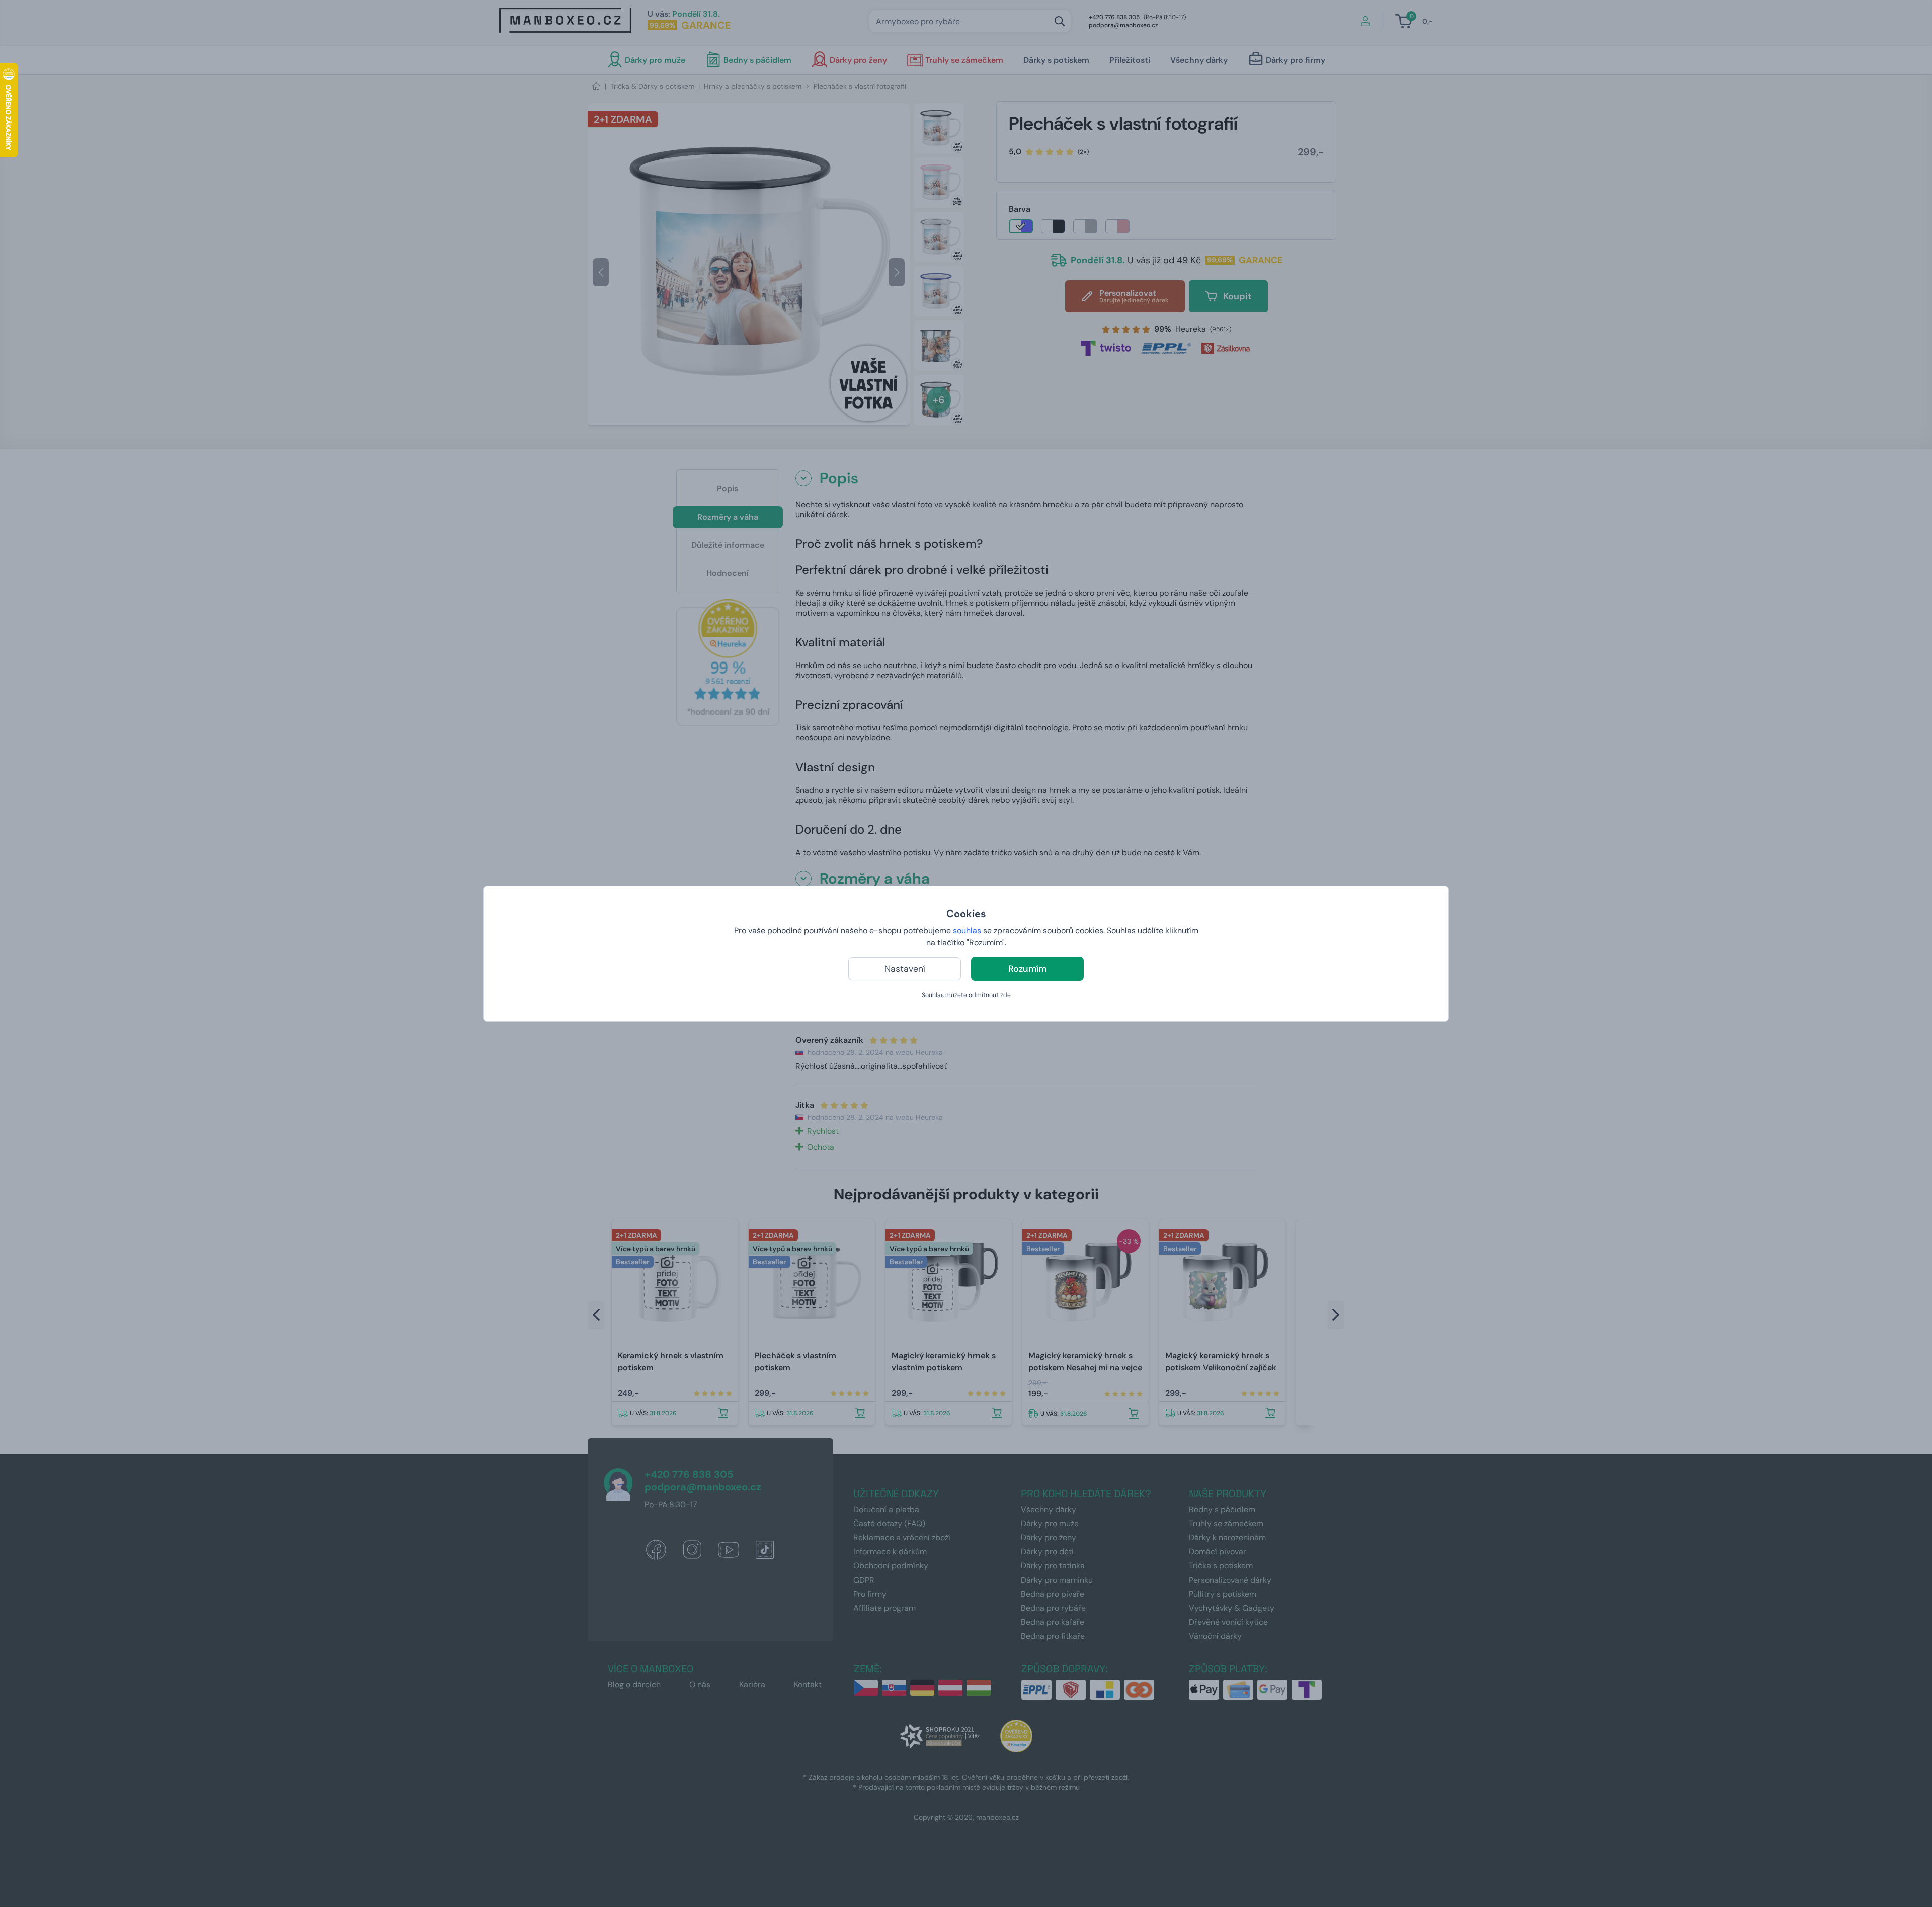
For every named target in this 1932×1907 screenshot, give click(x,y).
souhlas (967, 930)
